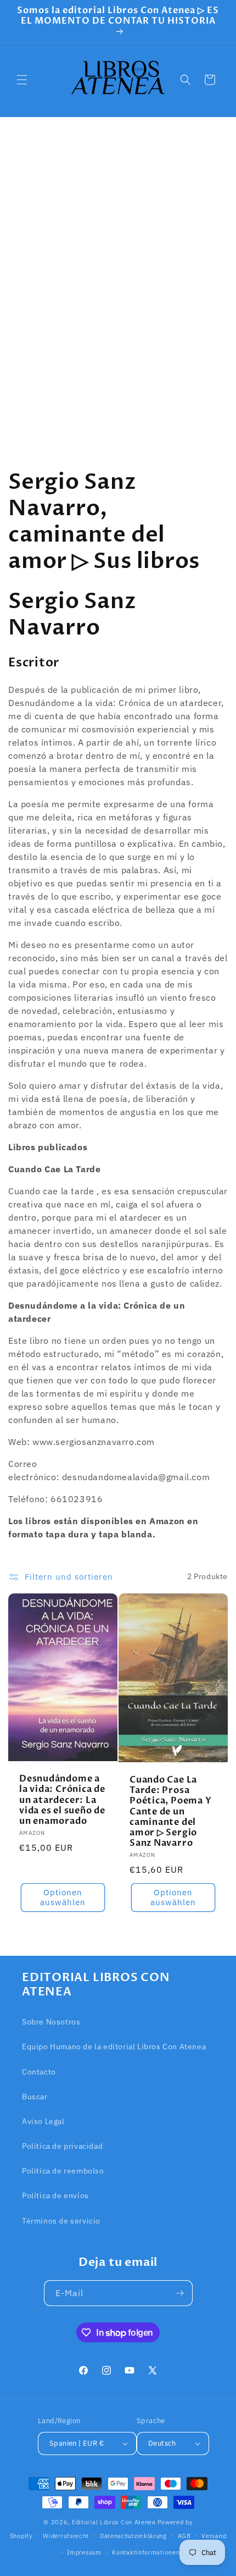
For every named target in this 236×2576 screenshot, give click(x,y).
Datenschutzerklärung (133, 2536)
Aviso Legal (43, 2121)
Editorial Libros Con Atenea (114, 2522)
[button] (22, 80)
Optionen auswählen (63, 1897)
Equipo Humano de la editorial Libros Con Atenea (114, 2047)
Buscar (35, 2097)
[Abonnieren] (180, 2293)
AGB (184, 2536)
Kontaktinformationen (146, 2552)
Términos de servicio (61, 2221)
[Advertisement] (118, 282)
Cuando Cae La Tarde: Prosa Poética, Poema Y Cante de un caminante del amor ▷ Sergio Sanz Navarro (170, 1812)
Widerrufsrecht (66, 2536)
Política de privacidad (62, 2146)
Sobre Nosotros (51, 2022)
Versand (214, 2536)
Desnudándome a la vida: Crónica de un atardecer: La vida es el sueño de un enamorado (62, 1800)
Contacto (39, 2072)
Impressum (84, 2552)
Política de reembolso (63, 2171)
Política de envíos (55, 2196)
